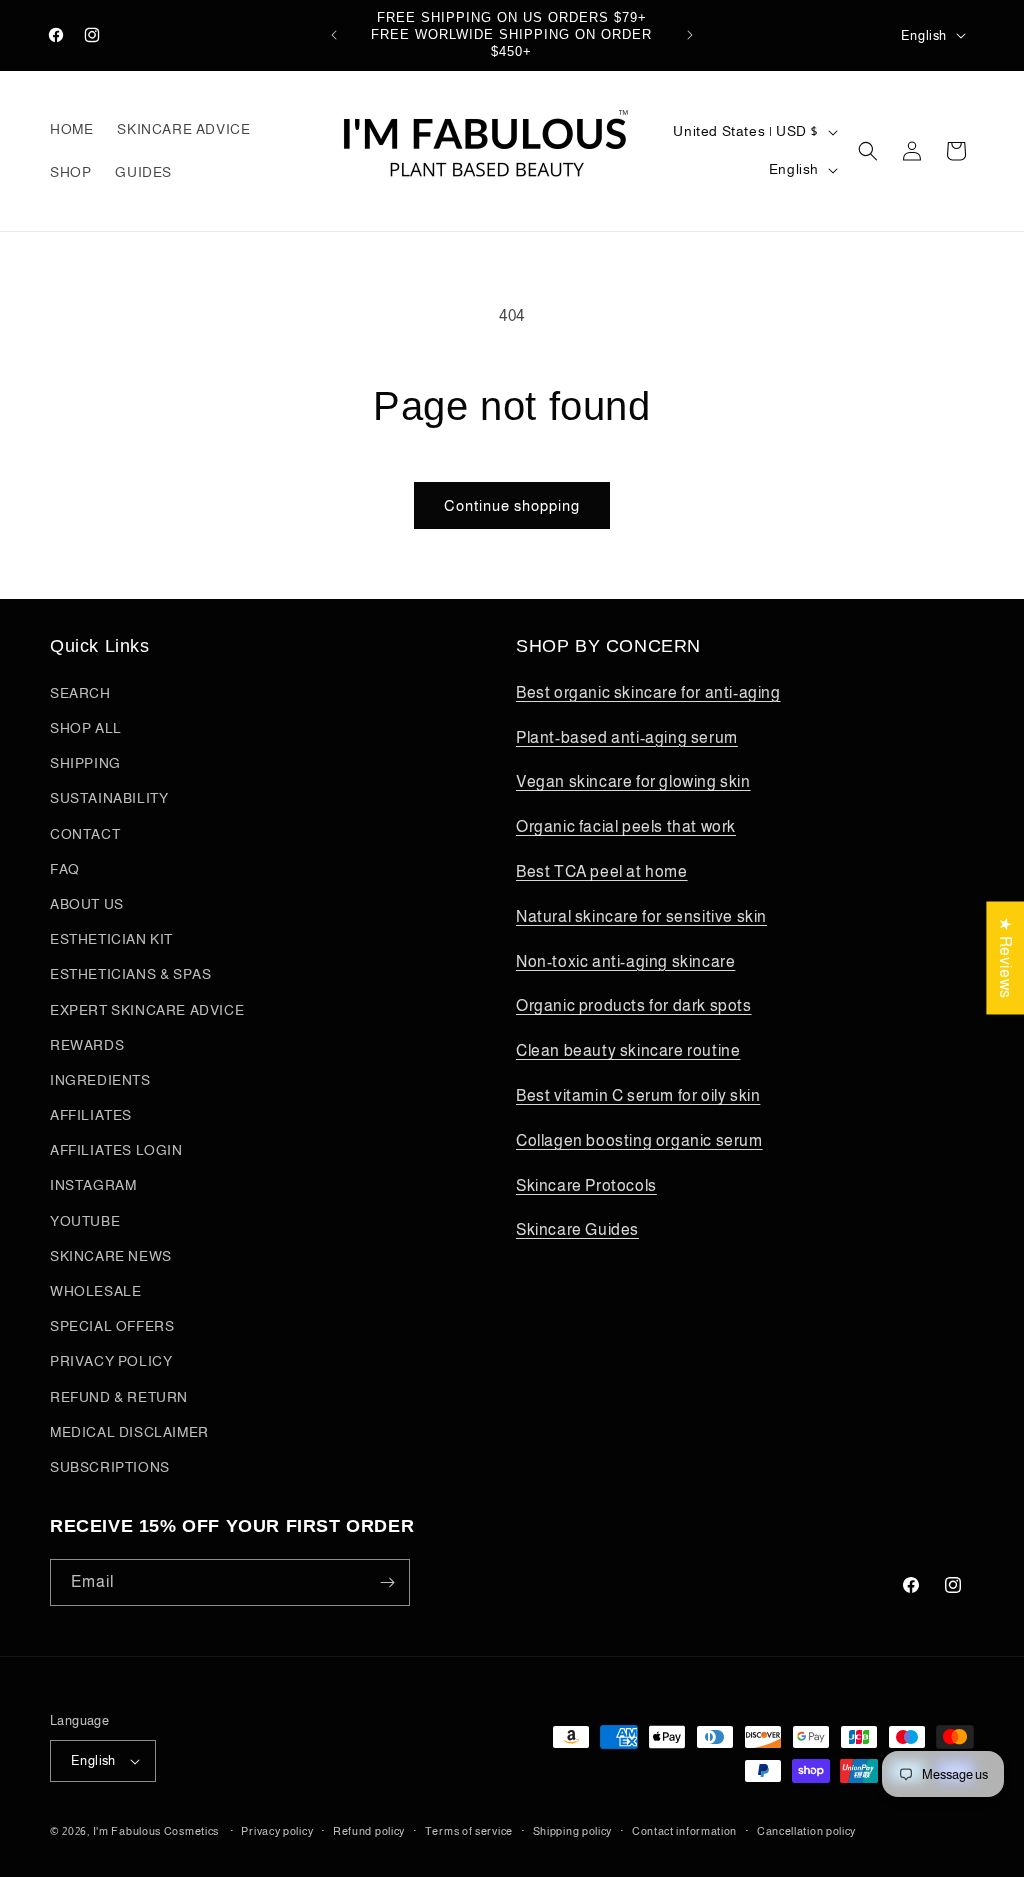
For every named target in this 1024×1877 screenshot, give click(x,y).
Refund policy (369, 1831)
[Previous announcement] (334, 35)
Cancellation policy (806, 1831)
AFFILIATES (91, 1115)
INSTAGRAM (93, 1185)
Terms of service (469, 1831)
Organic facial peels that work (626, 826)
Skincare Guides (577, 1229)
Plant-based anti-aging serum (627, 737)
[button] (868, 151)
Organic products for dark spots (634, 1005)
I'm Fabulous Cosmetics (156, 1831)
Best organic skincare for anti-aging (648, 692)
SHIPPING (85, 763)
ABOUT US (87, 904)
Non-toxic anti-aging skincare (625, 961)
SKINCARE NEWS (111, 1256)
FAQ (65, 869)
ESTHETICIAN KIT (111, 939)
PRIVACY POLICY (111, 1361)
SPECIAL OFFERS (112, 1326)
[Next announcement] (690, 35)
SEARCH (80, 693)
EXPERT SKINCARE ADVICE (147, 1010)
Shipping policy (573, 1831)
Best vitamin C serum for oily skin (638, 1095)
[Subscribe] (387, 1582)
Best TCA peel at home (602, 871)
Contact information (684, 1831)
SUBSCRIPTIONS (110, 1467)
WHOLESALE (95, 1291)
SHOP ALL (86, 728)
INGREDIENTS (100, 1080)
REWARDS (87, 1045)
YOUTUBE (85, 1221)
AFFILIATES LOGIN (116, 1150)
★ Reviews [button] (1005, 957)
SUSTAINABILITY (109, 798)
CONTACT (85, 834)
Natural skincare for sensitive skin (641, 916)
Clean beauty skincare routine (628, 1050)
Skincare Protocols (586, 1185)
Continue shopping (512, 505)
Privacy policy (277, 1831)
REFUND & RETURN (119, 1397)
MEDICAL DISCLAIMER (129, 1432)
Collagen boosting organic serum (639, 1140)
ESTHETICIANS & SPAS (130, 974)
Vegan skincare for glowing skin (633, 781)
